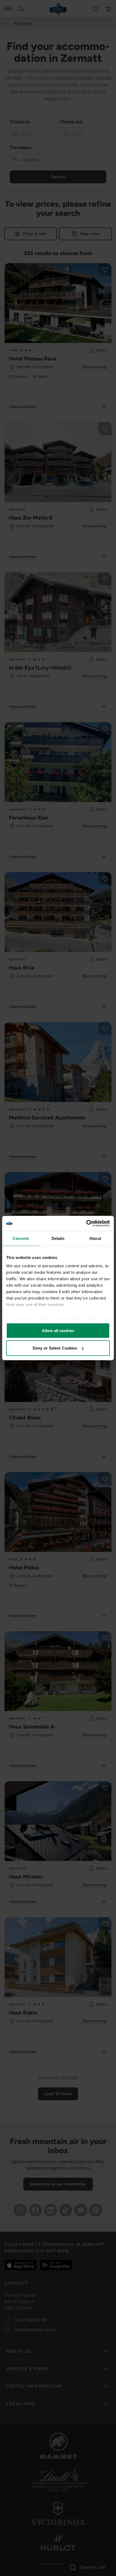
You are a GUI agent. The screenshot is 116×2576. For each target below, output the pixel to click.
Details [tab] (58, 1238)
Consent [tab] (21, 1238)
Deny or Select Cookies (55, 1348)
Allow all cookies (58, 1330)
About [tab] (95, 1238)
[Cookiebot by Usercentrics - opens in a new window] (86, 1223)
